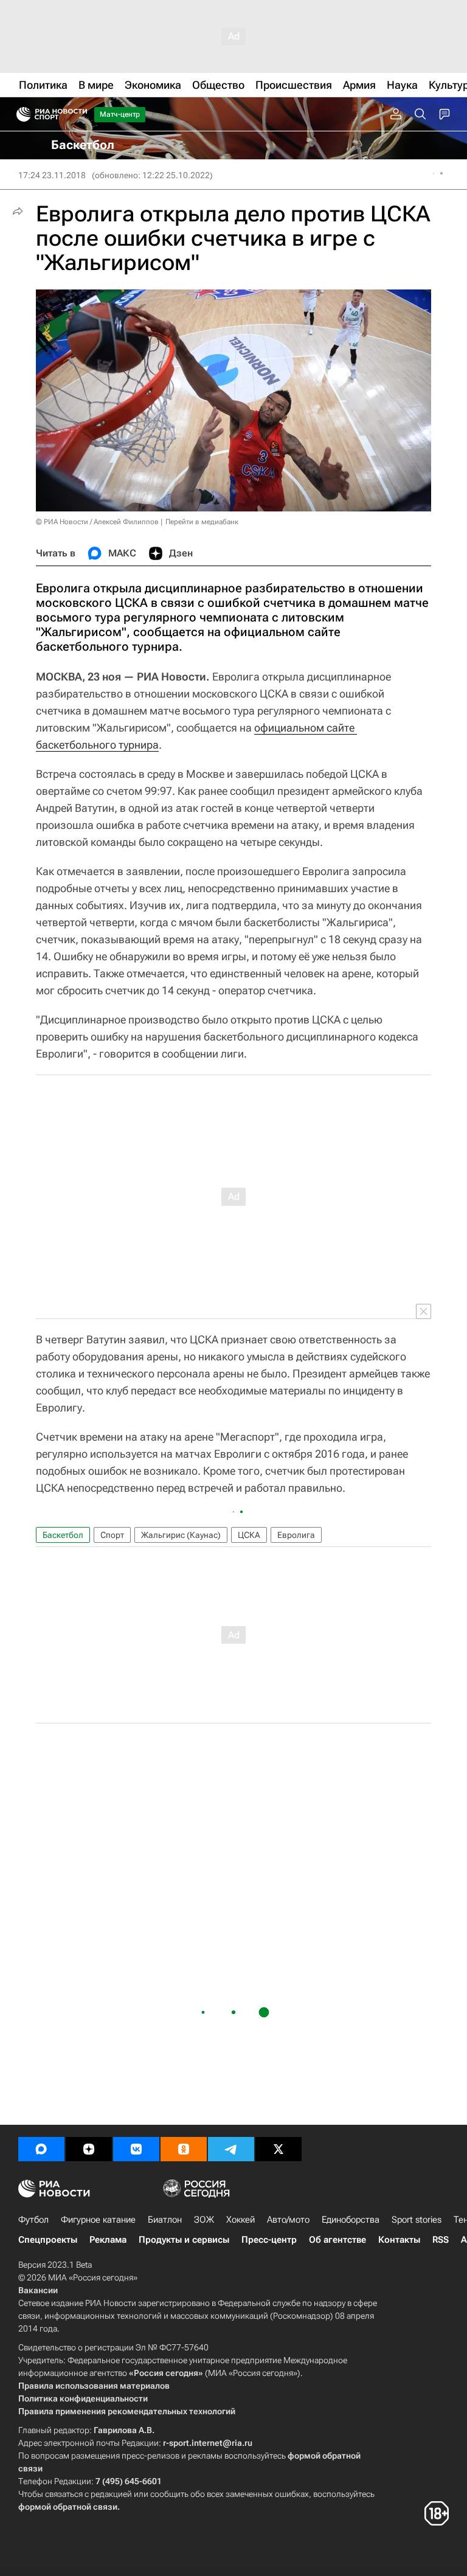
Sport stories (417, 2220)
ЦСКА (249, 1535)
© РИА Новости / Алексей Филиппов (97, 522)
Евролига (296, 1535)
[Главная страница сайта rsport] (79, 114)
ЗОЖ (204, 2220)
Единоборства (351, 2220)
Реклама (108, 2240)
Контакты (399, 2240)
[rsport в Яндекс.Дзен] (89, 2149)
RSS (441, 2240)
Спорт (112, 1535)
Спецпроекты (48, 2240)
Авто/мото (288, 2220)
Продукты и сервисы (184, 2240)
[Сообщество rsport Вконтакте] (136, 2149)
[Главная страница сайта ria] (20, 114)
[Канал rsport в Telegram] (231, 2149)
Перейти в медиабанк (202, 522)
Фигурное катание (98, 2220)
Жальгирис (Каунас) (181, 1535)
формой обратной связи (68, 2507)
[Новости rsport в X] (278, 2149)
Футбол (33, 2220)
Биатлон (165, 2220)
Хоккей (240, 2220)
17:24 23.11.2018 (52, 175)
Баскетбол (63, 1535)
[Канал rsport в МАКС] (41, 2149)
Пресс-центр (269, 2240)
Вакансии (38, 2290)
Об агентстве (337, 2240)
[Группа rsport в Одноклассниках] (184, 2149)
